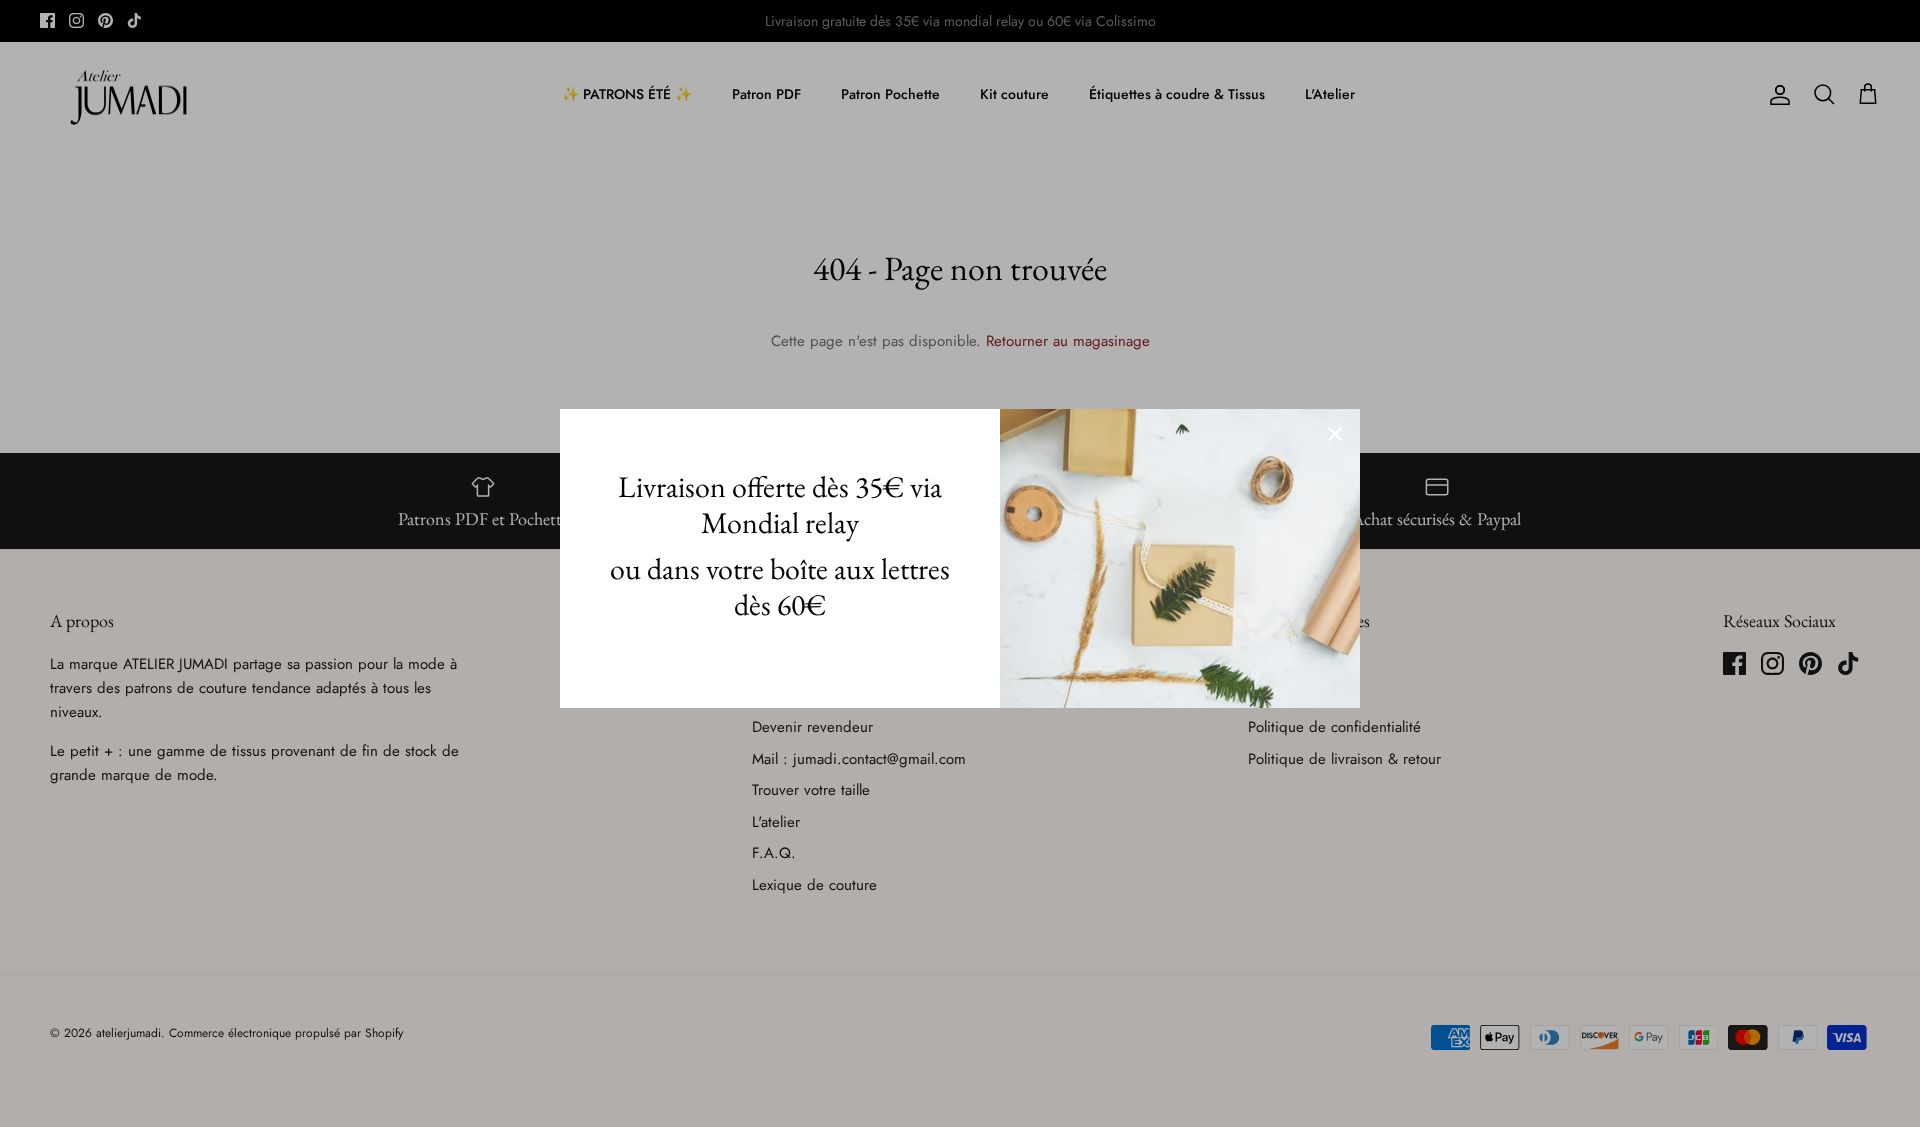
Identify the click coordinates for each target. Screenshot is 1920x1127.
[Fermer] (1335, 434)
